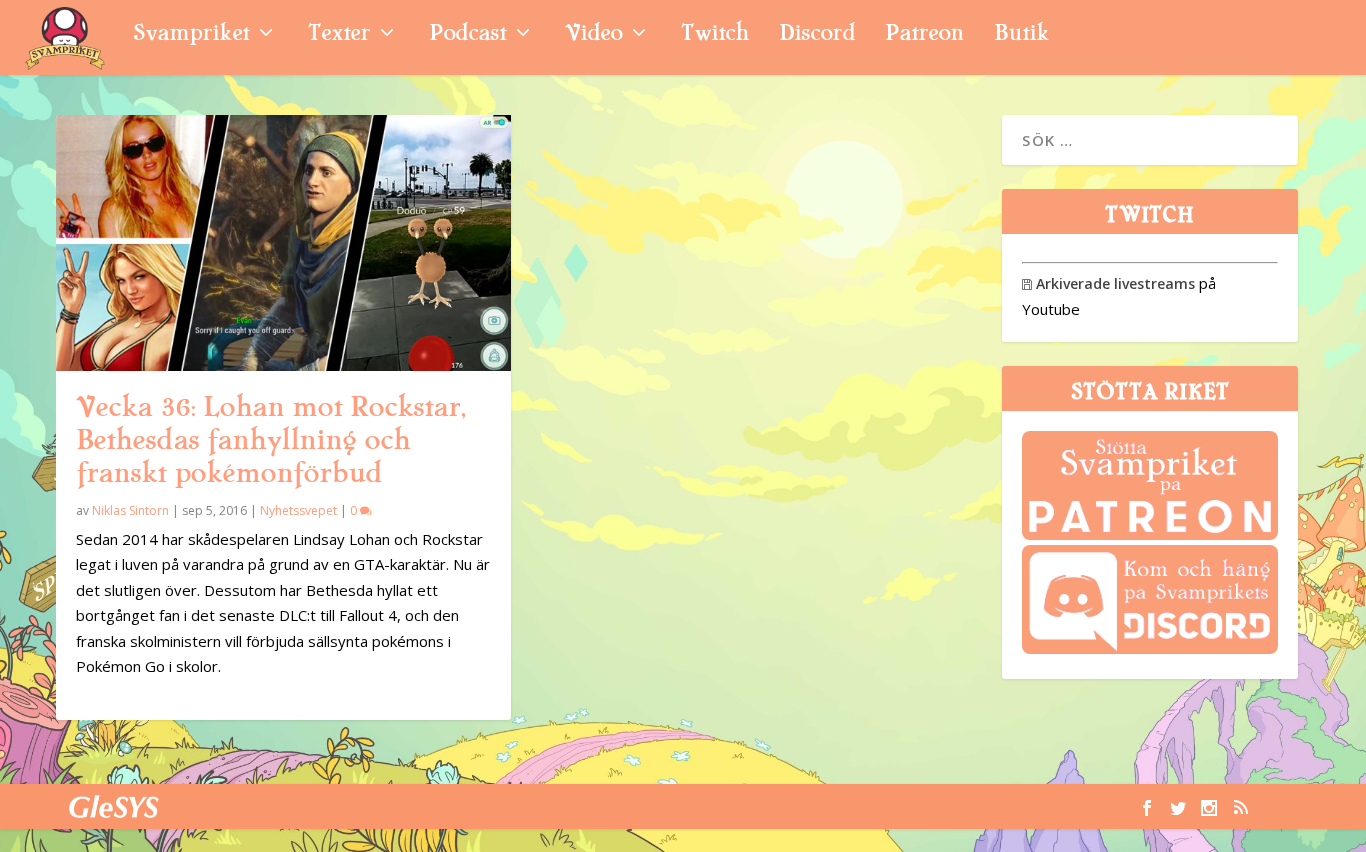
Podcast (467, 35)
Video (593, 35)
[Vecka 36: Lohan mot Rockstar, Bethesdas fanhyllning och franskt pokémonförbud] (283, 243)
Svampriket (191, 35)
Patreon (924, 35)
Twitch (715, 35)
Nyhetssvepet (298, 510)
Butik (1021, 35)
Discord (817, 35)
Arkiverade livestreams (1108, 283)
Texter (339, 35)
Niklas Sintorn (130, 510)
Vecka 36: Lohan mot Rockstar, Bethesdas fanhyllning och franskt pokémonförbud (270, 440)
